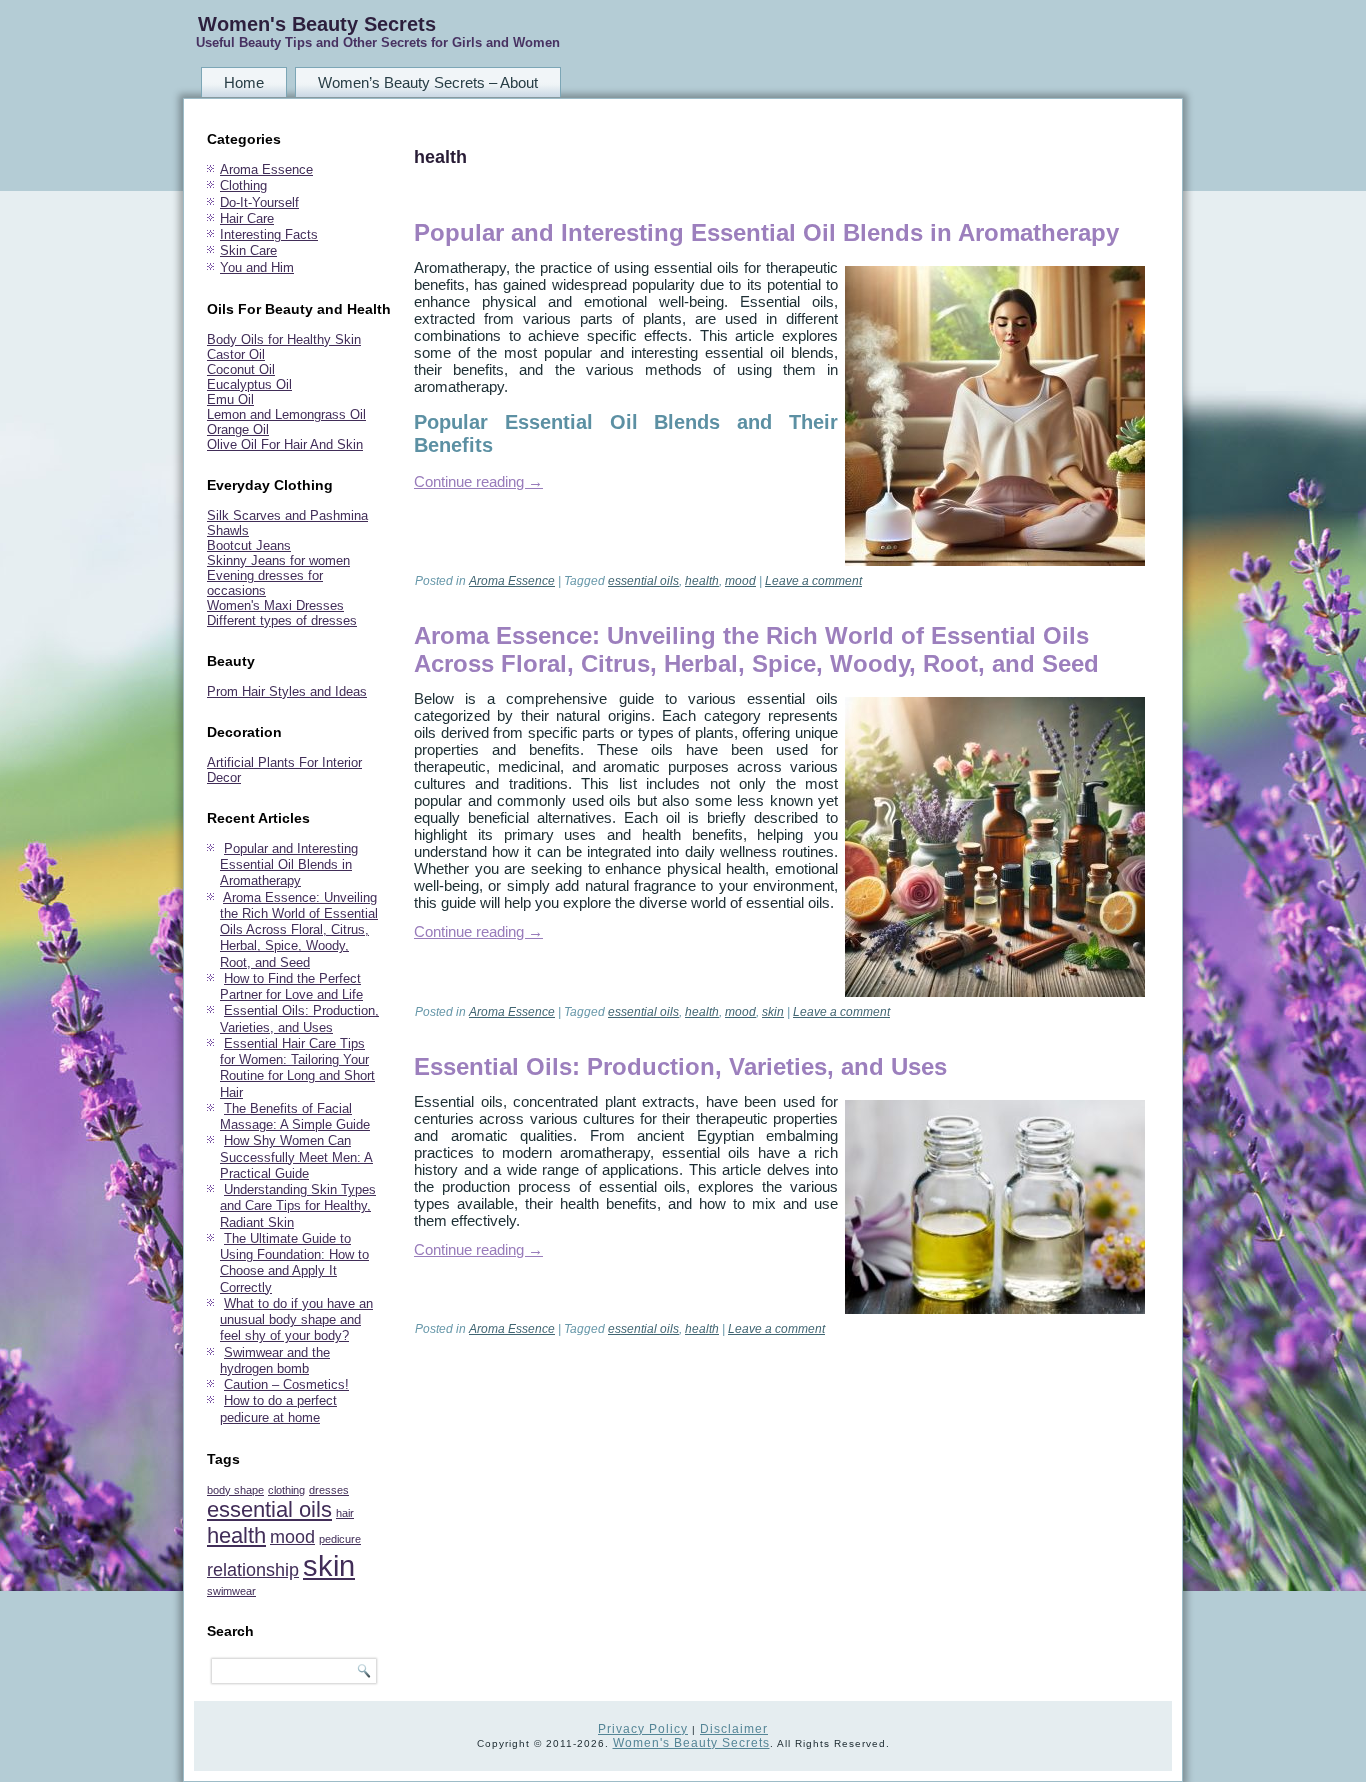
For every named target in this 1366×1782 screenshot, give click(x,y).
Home (244, 82)
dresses (329, 1490)
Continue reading (478, 481)
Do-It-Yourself (259, 202)
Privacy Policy (643, 1729)
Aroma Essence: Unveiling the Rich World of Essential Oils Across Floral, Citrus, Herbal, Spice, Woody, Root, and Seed (299, 930)
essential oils (269, 1509)
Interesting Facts (269, 234)
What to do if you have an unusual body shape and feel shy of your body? (296, 1320)
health (236, 1535)
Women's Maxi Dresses (275, 605)
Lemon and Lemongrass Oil (286, 414)
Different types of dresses (282, 620)
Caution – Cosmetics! (286, 1384)
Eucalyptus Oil (249, 384)
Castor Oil (236, 354)
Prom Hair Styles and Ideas (287, 691)
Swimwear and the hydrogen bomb (275, 1360)
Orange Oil (238, 429)
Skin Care (248, 250)
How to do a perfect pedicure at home (278, 1408)
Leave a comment (813, 581)
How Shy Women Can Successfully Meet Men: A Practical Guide (296, 1157)
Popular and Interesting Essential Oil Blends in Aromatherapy (289, 865)
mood (292, 1537)
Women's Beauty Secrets (317, 24)
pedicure (340, 1539)
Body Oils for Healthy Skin (284, 339)
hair (345, 1513)
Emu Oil (230, 399)
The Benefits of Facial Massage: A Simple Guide (295, 1116)
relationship (253, 1570)
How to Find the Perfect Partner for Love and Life (291, 986)
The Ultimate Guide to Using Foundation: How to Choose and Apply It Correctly (294, 1263)
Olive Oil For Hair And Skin (285, 444)
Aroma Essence (266, 169)
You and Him (257, 267)
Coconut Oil (241, 369)
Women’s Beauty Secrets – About (428, 82)
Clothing (243, 185)
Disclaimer (734, 1729)
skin (329, 1565)
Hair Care (247, 218)
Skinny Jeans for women (278, 560)
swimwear (231, 1591)
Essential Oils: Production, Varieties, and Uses (299, 1018)
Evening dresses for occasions (265, 583)
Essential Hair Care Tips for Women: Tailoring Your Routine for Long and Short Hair (297, 1068)
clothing (286, 1490)
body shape (235, 1490)
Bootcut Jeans (249, 545)
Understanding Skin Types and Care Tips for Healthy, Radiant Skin (298, 1206)
